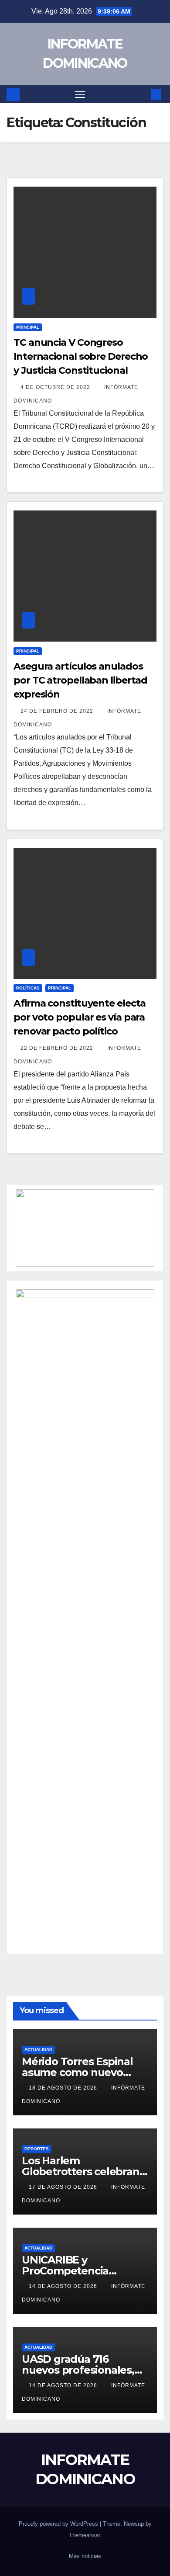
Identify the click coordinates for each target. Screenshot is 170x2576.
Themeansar (84, 2535)
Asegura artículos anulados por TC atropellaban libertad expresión (80, 680)
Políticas (28, 988)
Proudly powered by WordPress (59, 2524)
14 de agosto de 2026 (64, 2286)
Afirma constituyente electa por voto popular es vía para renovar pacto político (80, 1017)
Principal (28, 327)
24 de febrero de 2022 (58, 711)
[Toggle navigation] (80, 94)
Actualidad (38, 2050)
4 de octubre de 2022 (56, 387)
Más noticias (85, 2556)
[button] (143, 94)
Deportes (37, 2149)
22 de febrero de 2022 (58, 1048)
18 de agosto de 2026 (64, 2088)
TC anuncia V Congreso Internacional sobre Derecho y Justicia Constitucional (81, 356)
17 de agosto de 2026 (64, 2187)
